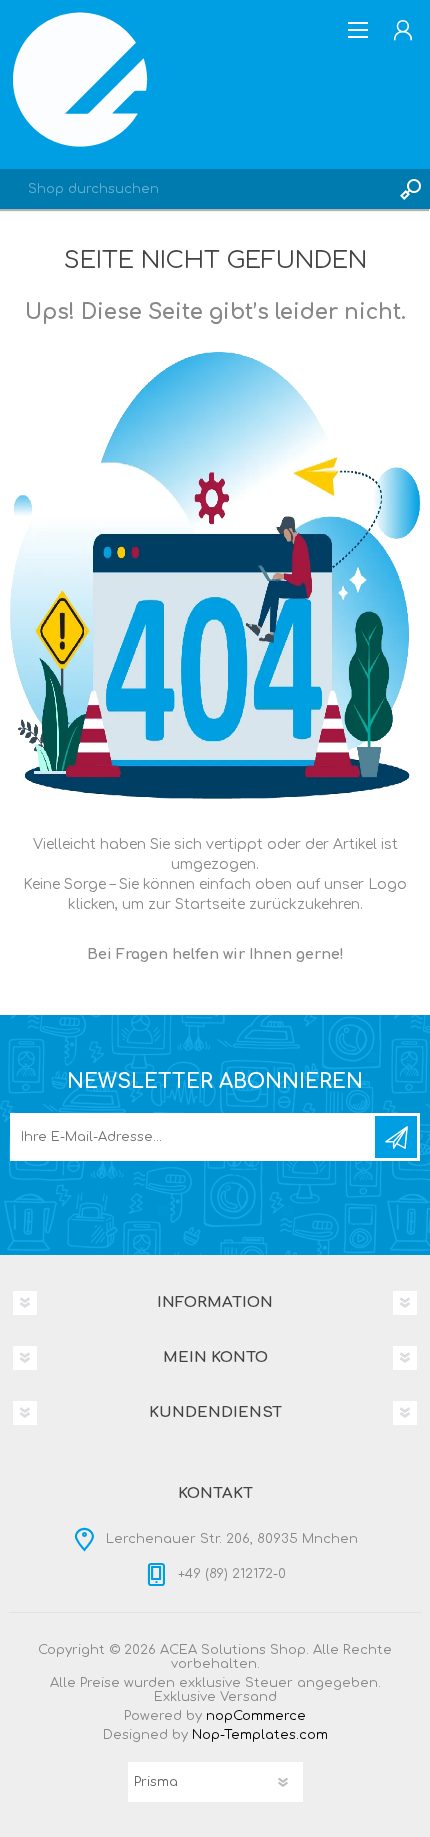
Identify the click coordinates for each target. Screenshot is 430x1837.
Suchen (410, 189)
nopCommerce (256, 1716)
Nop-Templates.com (260, 1735)
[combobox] (195, 189)
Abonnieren (396, 1137)
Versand (248, 1697)
